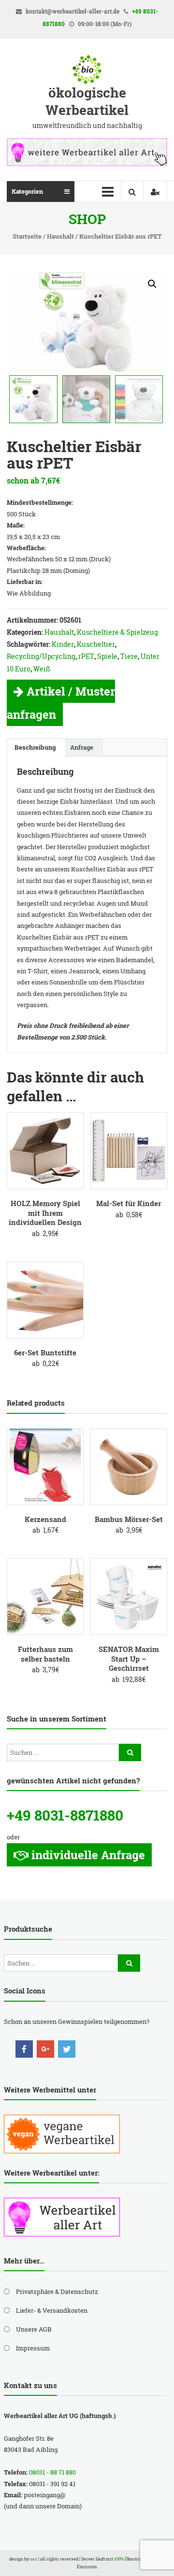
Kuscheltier (96, 644)
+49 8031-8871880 (65, 1815)
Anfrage (82, 747)
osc (34, 2559)
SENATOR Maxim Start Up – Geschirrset (129, 1658)
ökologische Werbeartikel (87, 101)
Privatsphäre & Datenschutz (57, 2291)
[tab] (35, 748)
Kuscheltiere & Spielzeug (117, 632)
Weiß (42, 669)
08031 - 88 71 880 (52, 2472)
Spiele (107, 656)
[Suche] (130, 1752)
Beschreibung (35, 747)
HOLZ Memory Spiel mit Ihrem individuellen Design (45, 1213)
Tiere (129, 656)
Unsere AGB (34, 2329)
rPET (86, 656)
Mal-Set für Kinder (129, 1203)
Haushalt (60, 236)
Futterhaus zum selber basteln (45, 1654)
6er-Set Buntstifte (45, 1352)
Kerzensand (45, 1519)
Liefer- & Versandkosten (52, 2310)
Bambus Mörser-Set (129, 1519)
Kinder (63, 644)
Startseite (27, 236)
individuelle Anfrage (88, 1855)
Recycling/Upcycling (41, 656)
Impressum (33, 2348)
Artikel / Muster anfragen (61, 703)
